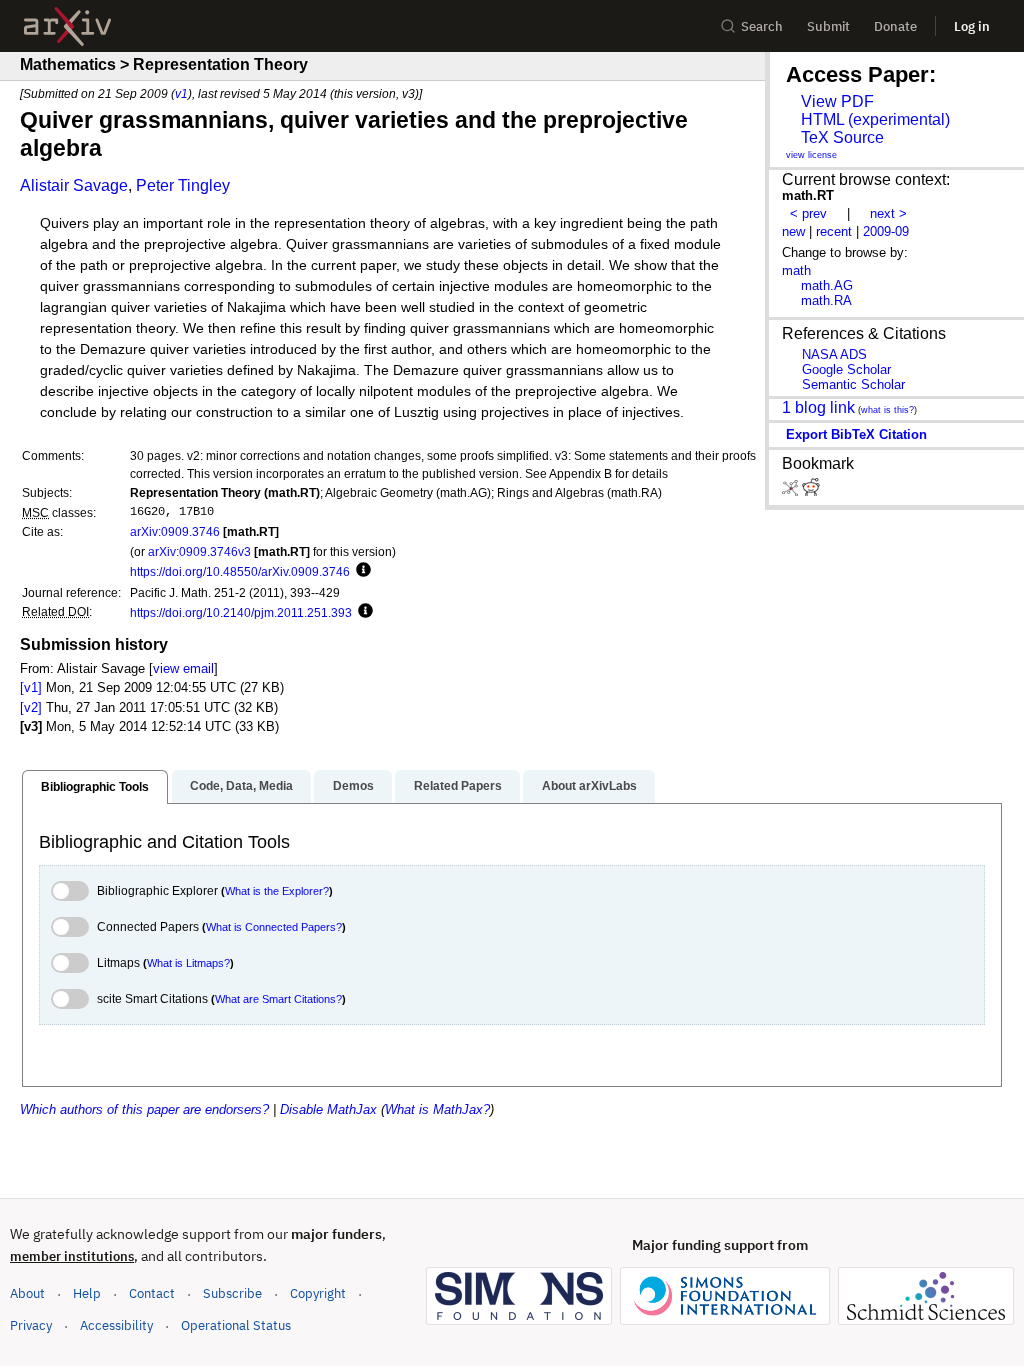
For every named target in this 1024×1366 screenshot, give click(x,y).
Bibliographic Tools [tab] (95, 787)
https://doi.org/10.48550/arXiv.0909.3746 (240, 571)
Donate (895, 26)
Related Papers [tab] (458, 786)
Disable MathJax (328, 1109)
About (27, 1293)
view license (811, 155)
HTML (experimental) (875, 119)
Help (87, 1293)
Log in (972, 26)
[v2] (31, 707)
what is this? (887, 410)
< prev (808, 213)
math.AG (827, 285)
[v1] (31, 687)
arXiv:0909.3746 (175, 531)
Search (762, 26)
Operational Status (236, 1325)
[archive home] (67, 26)
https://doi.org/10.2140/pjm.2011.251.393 (241, 612)
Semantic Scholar (853, 384)
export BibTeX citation (856, 434)
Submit (828, 26)
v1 (181, 93)
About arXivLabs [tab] (589, 786)
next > (888, 213)
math (796, 270)
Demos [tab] (353, 786)
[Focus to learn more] (360, 571)
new (793, 231)
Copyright (318, 1293)
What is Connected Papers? (274, 927)
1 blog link (818, 407)
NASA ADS (834, 354)
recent (834, 231)
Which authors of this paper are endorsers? (144, 1109)
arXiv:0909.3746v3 (199, 551)
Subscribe (232, 1293)
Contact (152, 1293)
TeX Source (842, 137)
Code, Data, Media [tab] (241, 786)
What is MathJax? (437, 1109)
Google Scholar (846, 369)
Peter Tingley (183, 185)
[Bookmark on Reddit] (811, 491)
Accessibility (116, 1325)
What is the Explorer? (277, 891)
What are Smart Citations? (278, 999)
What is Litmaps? (188, 963)
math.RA (826, 300)
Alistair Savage (74, 185)
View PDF (837, 101)
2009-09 (886, 231)
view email (183, 668)
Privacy (31, 1325)
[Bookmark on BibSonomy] (792, 491)
